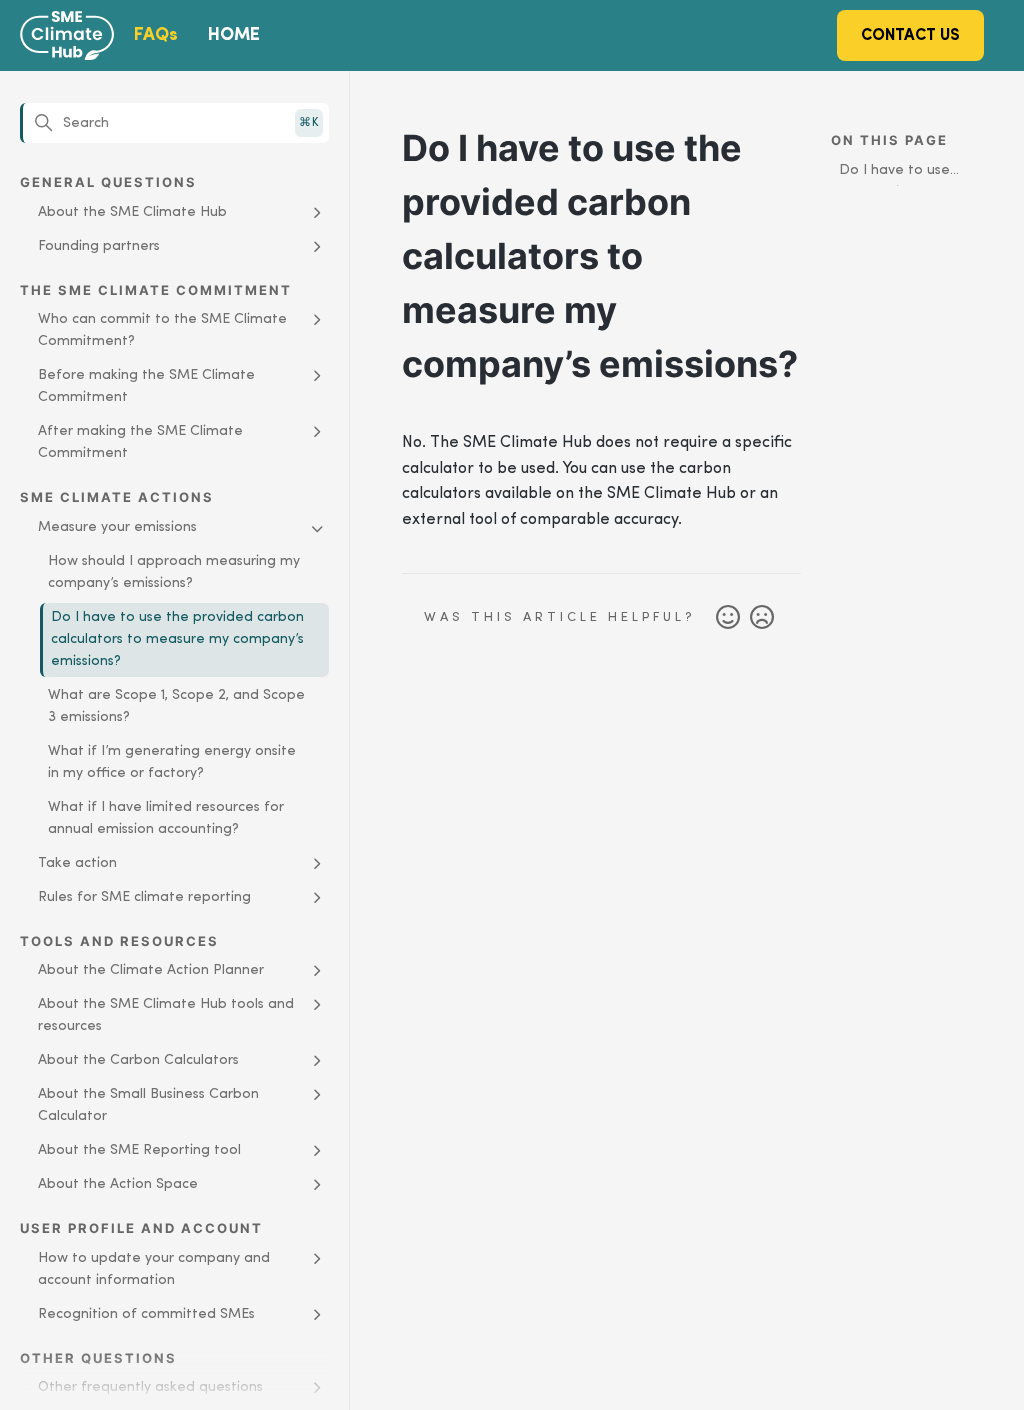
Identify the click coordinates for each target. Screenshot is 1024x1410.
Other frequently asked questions (150, 1387)
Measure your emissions (117, 527)
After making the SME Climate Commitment (140, 442)
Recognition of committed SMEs (146, 1314)
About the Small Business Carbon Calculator (148, 1105)
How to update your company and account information (154, 1269)
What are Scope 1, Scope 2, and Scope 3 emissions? (176, 706)
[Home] (92, 36)
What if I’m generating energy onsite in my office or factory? (172, 762)
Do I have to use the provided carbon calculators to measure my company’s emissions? (177, 639)
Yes (728, 618)
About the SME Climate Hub (132, 212)
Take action (77, 863)
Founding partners (99, 246)
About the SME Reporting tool (139, 1150)
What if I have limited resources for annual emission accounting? (166, 818)
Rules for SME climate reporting (144, 897)
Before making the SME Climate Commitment (146, 386)
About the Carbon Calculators (138, 1060)
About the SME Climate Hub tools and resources (166, 1015)
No (762, 618)
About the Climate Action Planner (151, 970)
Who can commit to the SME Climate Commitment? (162, 330)
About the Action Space (118, 1184)
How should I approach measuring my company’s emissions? (174, 572)
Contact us (910, 36)
